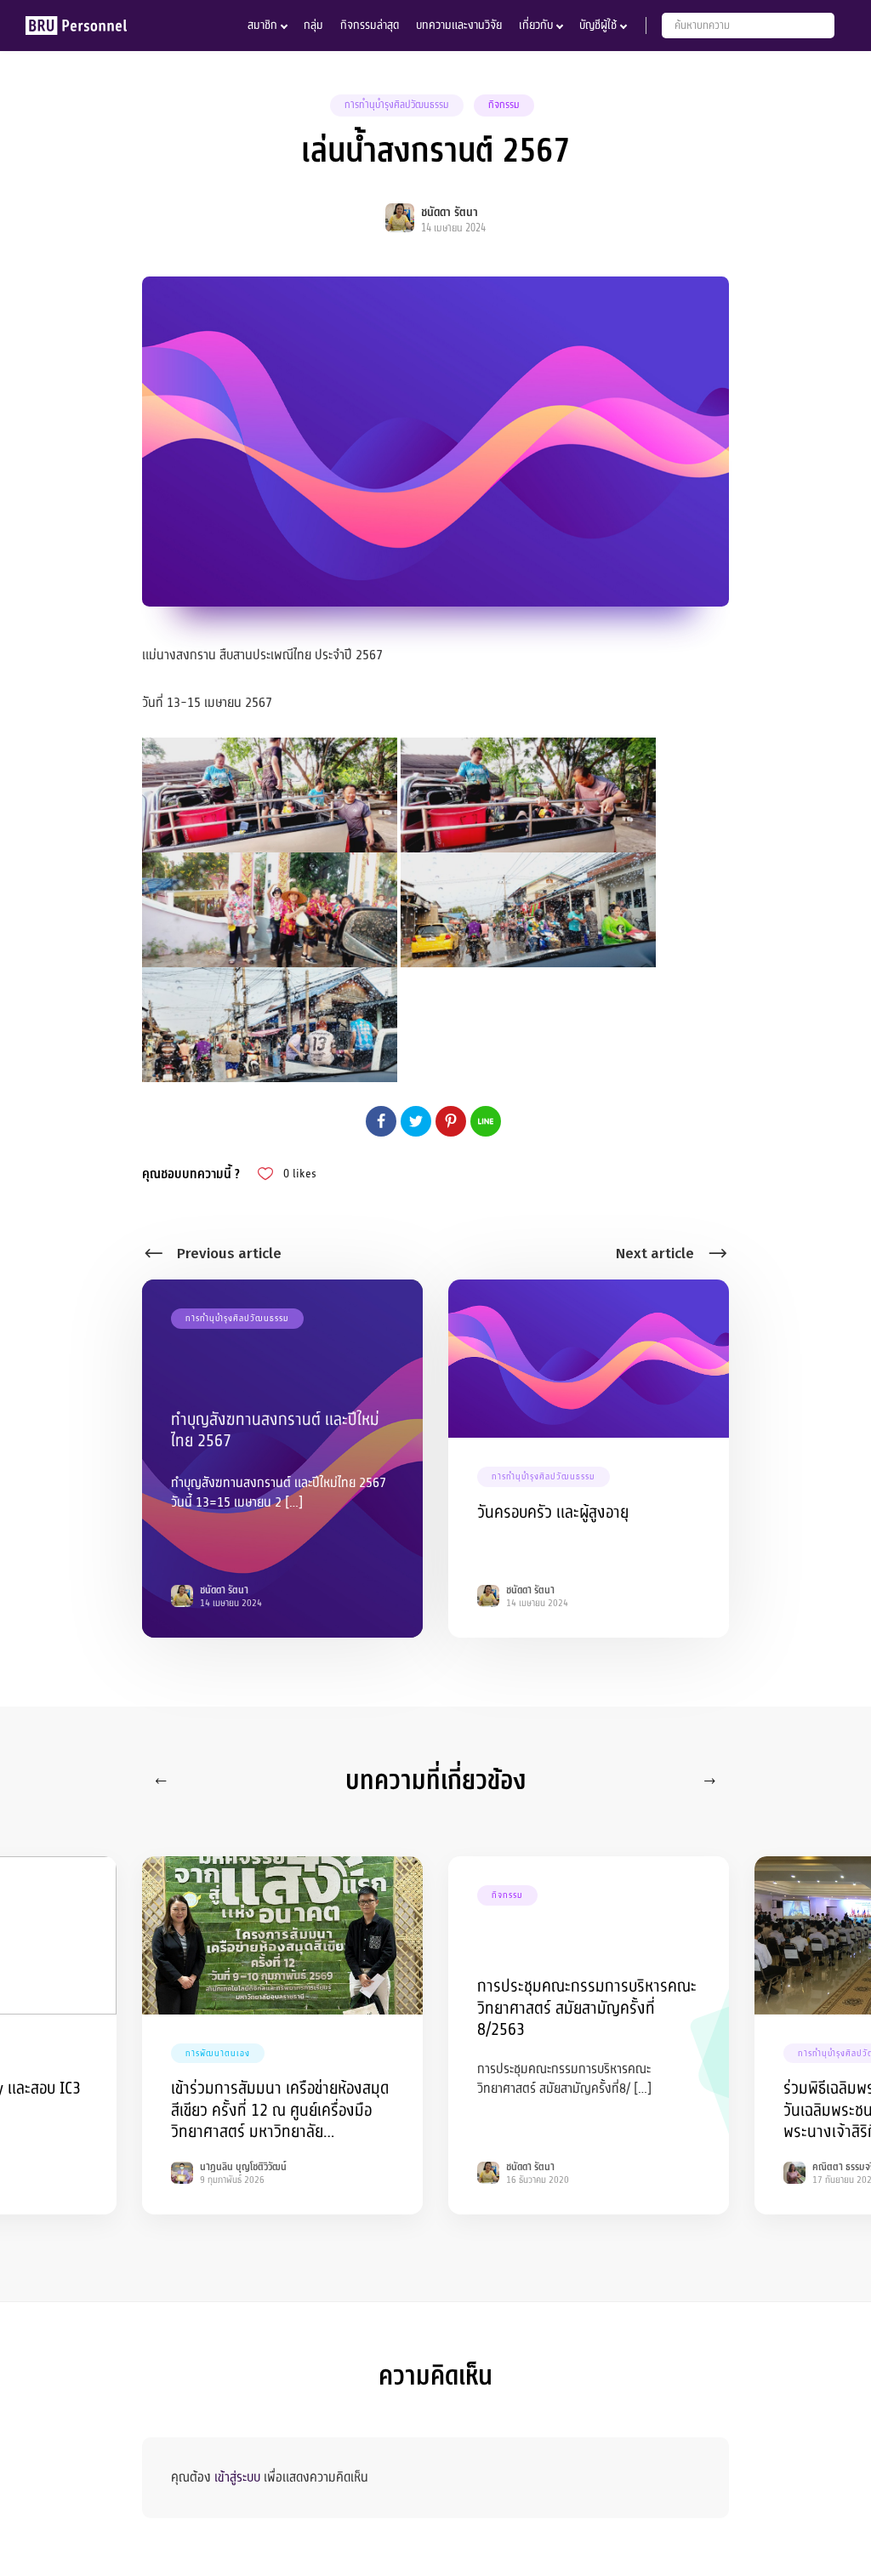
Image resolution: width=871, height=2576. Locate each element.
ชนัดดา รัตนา (450, 212)
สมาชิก (262, 25)
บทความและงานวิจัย (459, 25)
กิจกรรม (504, 105)
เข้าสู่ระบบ (237, 2477)
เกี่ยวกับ (536, 25)
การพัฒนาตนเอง (218, 2053)
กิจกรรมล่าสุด (370, 25)
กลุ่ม (313, 25)
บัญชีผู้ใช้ (598, 25)
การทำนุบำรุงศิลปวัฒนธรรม (397, 105)
